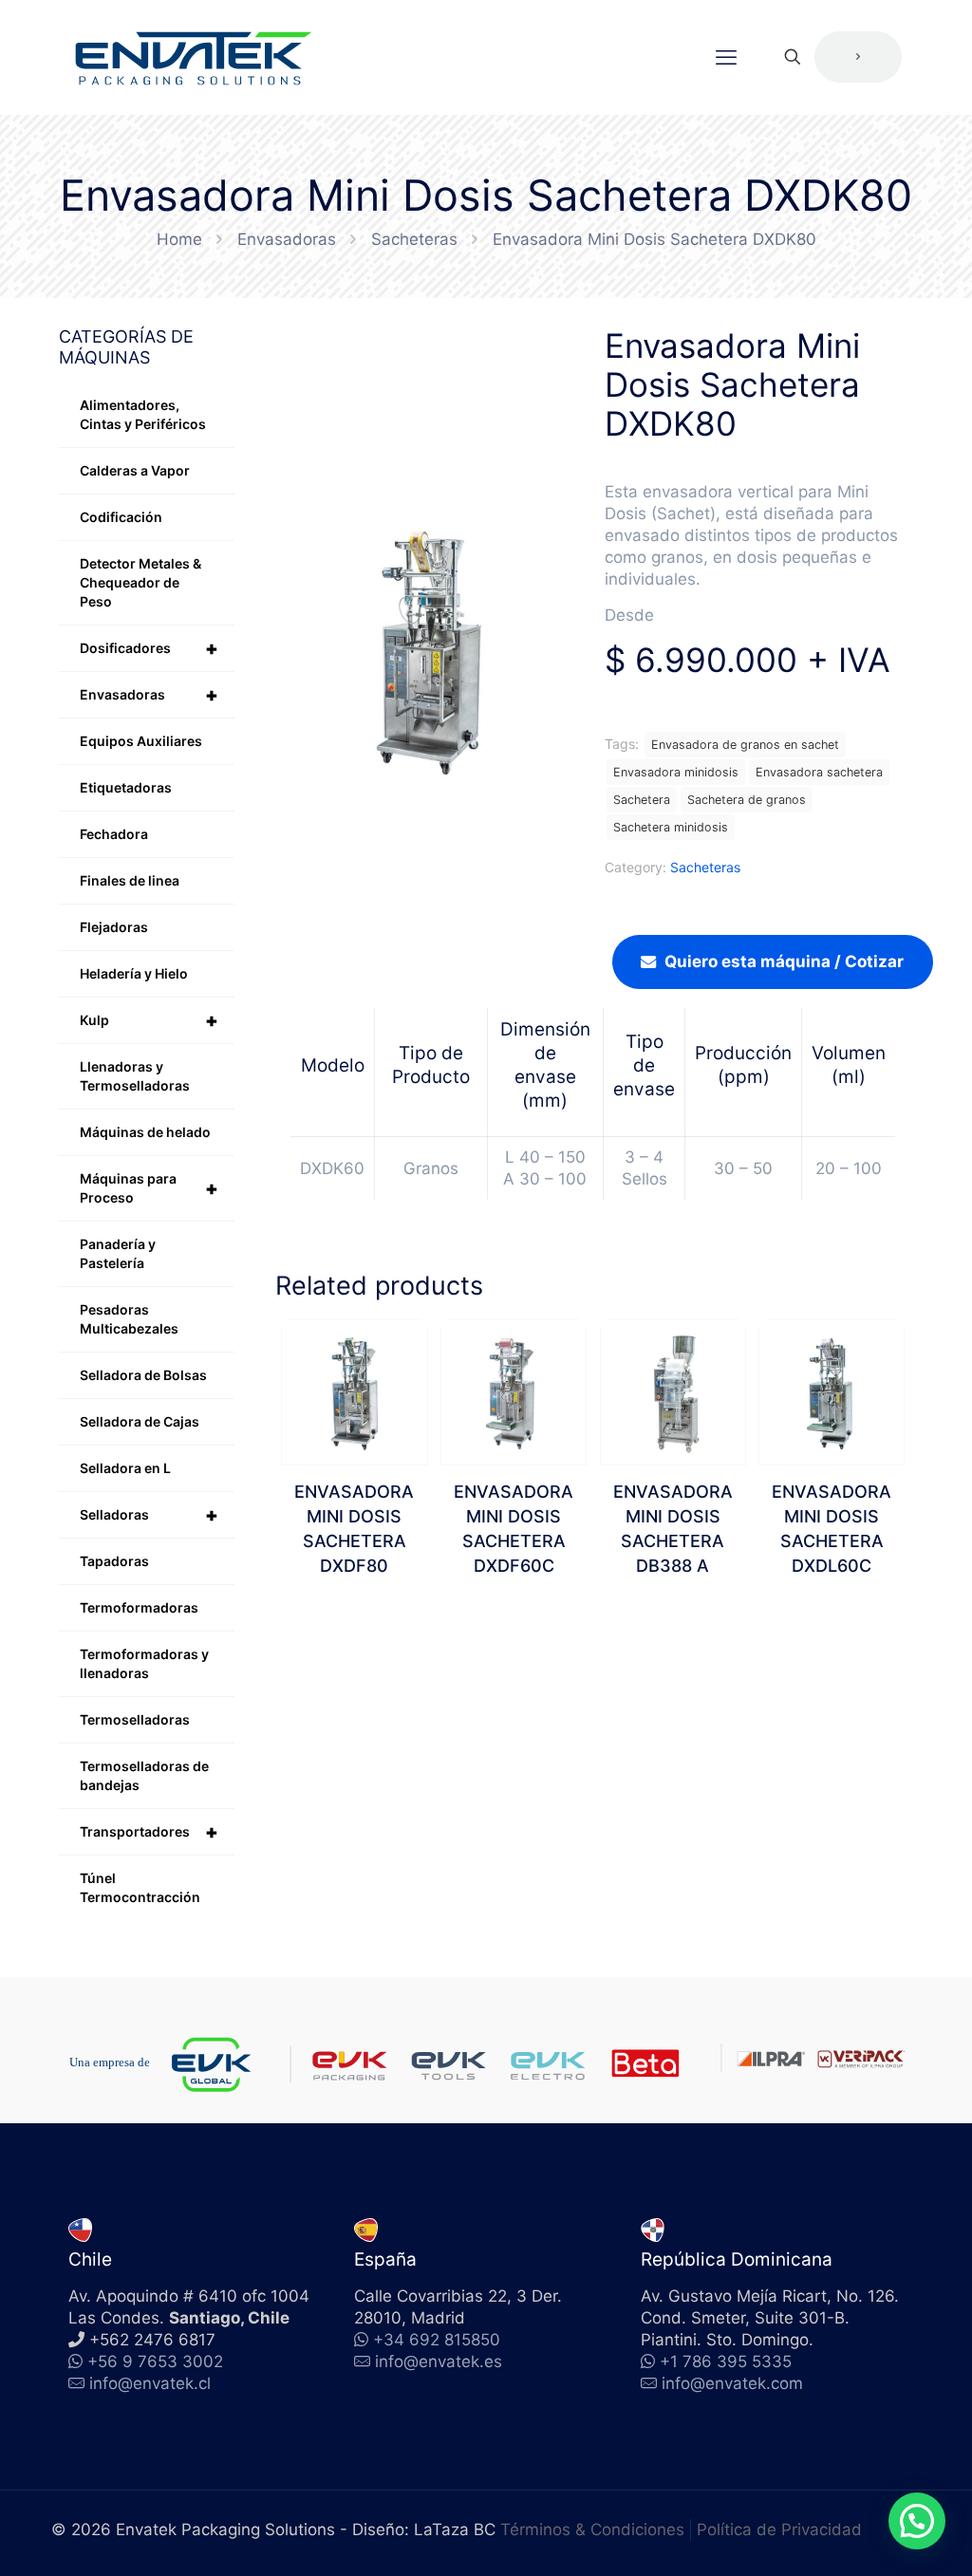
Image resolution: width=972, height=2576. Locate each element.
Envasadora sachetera (819, 772)
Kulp (149, 1020)
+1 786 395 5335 (723, 2361)
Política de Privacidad (779, 2529)
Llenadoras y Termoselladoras (135, 1076)
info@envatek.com (732, 2383)
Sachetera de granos (747, 800)
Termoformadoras (139, 1607)
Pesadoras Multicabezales (129, 1319)
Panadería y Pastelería (118, 1253)
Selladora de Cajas (140, 1421)
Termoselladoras (135, 1719)
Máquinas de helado (145, 1132)
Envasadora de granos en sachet (745, 745)
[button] (917, 2521)
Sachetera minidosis (671, 827)
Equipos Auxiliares (141, 741)
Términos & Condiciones (592, 2529)
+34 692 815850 (434, 2340)
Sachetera (642, 800)
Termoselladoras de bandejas (144, 1775)
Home (179, 239)
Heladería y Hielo (134, 973)
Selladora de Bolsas (143, 1375)
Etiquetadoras (126, 787)
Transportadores (149, 1832)
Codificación (121, 517)
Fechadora (114, 834)
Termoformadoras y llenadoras (144, 1663)
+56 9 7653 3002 (153, 2361)
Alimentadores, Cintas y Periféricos (143, 414)
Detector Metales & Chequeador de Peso (140, 582)
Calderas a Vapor (135, 470)
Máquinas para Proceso (149, 1188)
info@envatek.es (439, 2361)
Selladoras (149, 1515)
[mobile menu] (726, 57)
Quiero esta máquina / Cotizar (784, 961)
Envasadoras (287, 239)
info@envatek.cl (150, 2383)
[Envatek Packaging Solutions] (194, 57)
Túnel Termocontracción (140, 1887)
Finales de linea (130, 880)
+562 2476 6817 (150, 2340)
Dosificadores (149, 648)
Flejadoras (114, 927)
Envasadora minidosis (676, 772)
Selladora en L (125, 1468)
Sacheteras (414, 239)
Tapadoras (114, 1561)
